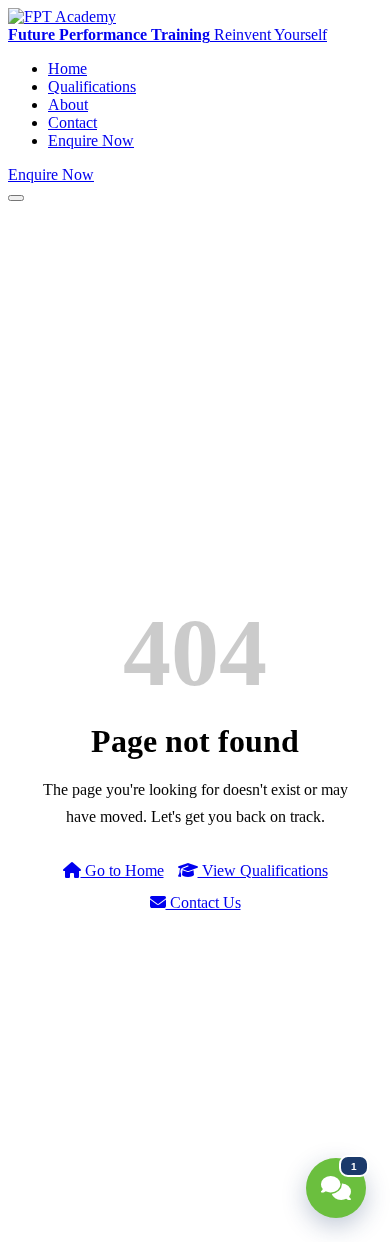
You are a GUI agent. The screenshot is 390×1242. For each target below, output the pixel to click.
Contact (72, 122)
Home (67, 68)
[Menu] (16, 198)
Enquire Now (91, 140)
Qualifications (92, 86)
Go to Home (122, 870)
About (68, 104)
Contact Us (203, 902)
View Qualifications (263, 870)
